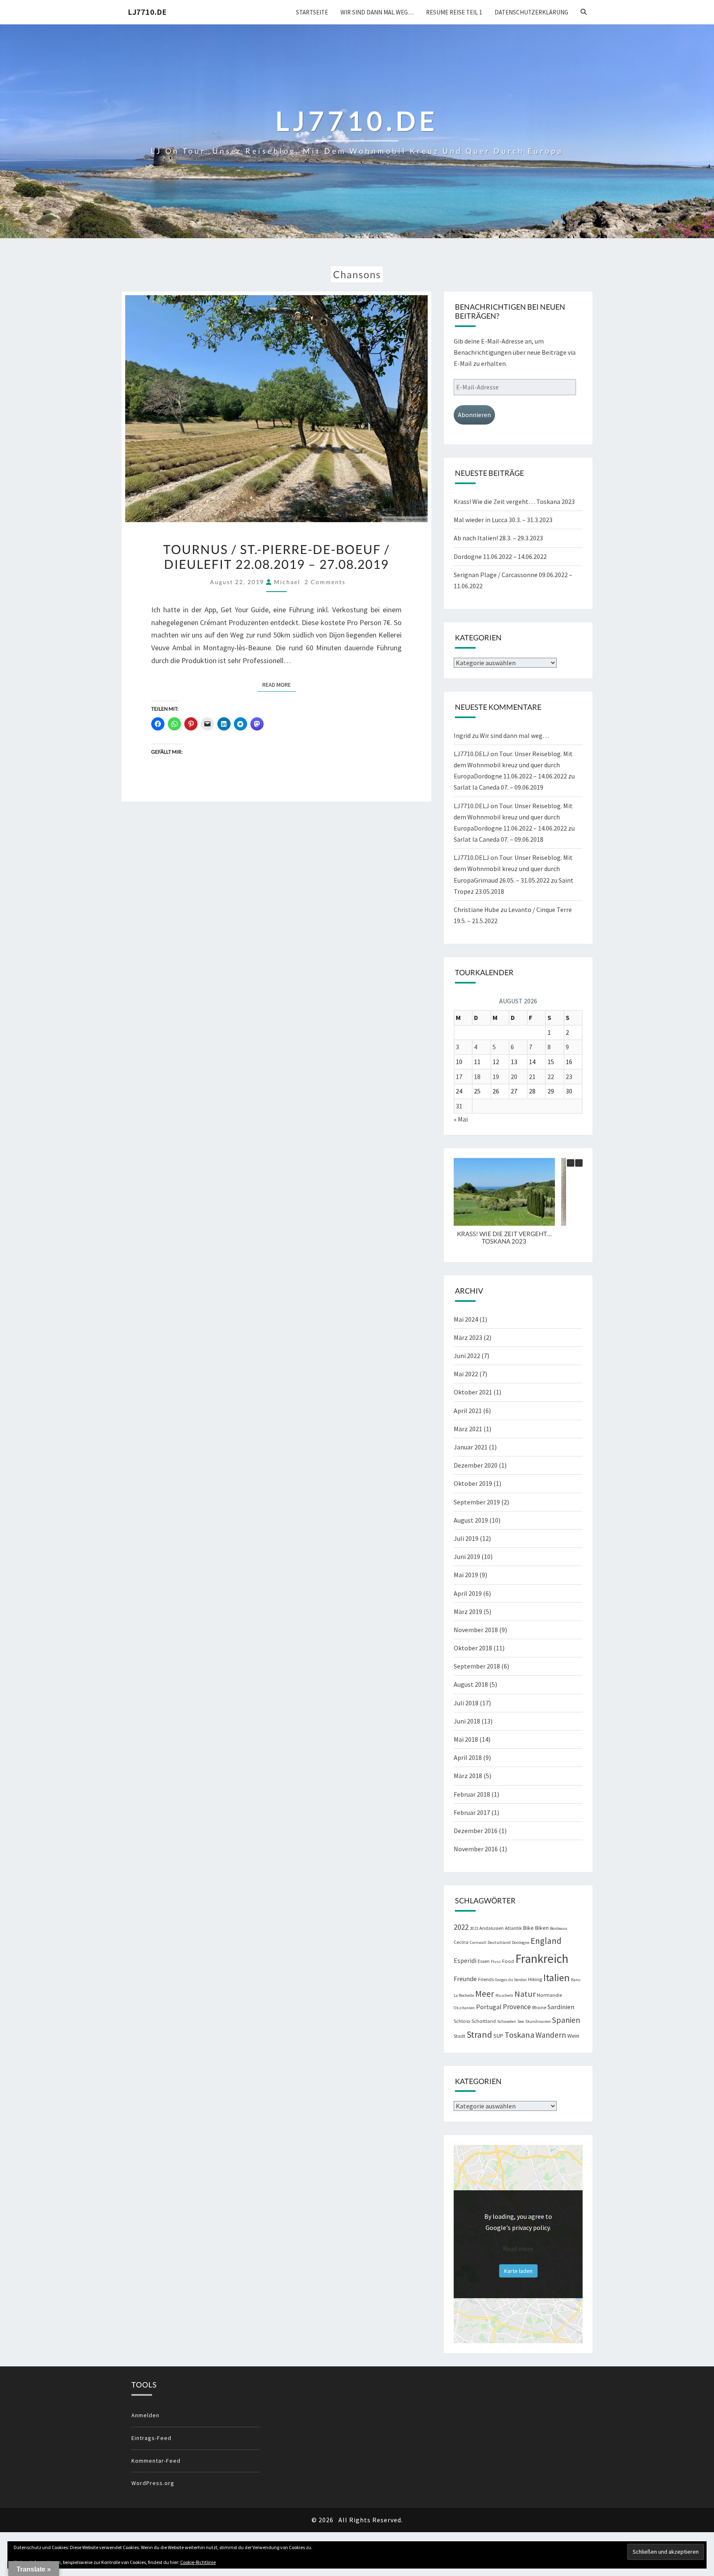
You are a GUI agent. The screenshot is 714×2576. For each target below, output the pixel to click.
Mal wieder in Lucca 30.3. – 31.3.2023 (503, 520)
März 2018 (468, 1776)
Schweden (507, 2021)
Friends (486, 1979)
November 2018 (476, 1630)
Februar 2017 (472, 1812)
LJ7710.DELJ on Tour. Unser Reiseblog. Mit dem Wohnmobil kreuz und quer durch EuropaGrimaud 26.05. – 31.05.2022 (513, 869)
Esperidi (465, 1961)
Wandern (551, 2035)
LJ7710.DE (147, 12)
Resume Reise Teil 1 (454, 12)
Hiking (535, 1979)
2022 (461, 1927)
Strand (479, 2034)
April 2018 (468, 1757)
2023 (474, 1928)
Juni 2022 (467, 1356)
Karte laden (518, 2271)
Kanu (576, 1980)
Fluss (496, 1961)
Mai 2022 (466, 1374)
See (521, 2021)
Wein (573, 2036)
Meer (485, 1994)
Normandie (549, 1995)
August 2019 (471, 1520)
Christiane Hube (476, 910)
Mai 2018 (466, 1739)
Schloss (462, 2021)
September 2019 (477, 1502)
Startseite (312, 12)
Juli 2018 (466, 1703)
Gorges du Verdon (511, 1980)
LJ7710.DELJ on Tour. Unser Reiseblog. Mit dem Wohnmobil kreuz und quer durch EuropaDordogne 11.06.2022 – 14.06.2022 (513, 765)
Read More (279, 684)
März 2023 (468, 1337)
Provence (517, 2007)
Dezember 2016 (476, 1831)
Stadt (459, 2036)
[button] (579, 1163)
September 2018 (477, 1666)
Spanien (566, 2020)
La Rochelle (464, 1995)
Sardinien (561, 2007)
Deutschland (499, 1942)
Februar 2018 (472, 1794)
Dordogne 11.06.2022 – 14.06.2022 (500, 556)
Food (508, 1961)
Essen (484, 1961)
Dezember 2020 (476, 1465)
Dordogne (521, 1942)
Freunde (465, 1979)
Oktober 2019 (473, 1483)
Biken (542, 1928)
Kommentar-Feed (156, 2461)
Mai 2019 (466, 1575)
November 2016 (476, 1849)
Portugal (489, 2007)
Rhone (539, 2007)
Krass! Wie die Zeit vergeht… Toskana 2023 (514, 501)
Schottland (484, 2021)
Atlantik (513, 1928)
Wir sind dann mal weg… (377, 12)
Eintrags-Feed (151, 2438)
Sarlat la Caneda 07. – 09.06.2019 (499, 787)
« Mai (461, 1119)
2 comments (325, 582)
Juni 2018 (467, 1721)
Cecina (461, 1942)
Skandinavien (538, 2021)
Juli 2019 (466, 1538)
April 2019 (468, 1593)
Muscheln (504, 1995)
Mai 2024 (466, 1319)
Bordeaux (559, 1928)
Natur (525, 1994)
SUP (498, 2036)
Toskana (519, 2035)
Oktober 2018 (473, 1648)
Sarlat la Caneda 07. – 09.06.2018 (499, 839)
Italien (557, 1978)
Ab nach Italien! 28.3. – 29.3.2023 (498, 538)
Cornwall (478, 1942)
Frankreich (542, 1959)
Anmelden (145, 2415)
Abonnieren (474, 415)
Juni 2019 (467, 1557)
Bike (528, 1928)
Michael (287, 582)
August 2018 (471, 1684)
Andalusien (491, 1928)
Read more (518, 2249)
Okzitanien (464, 2008)
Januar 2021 (471, 1447)
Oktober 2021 (473, 1392)
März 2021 (468, 1429)
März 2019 (468, 1611)
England (546, 1941)
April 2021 (468, 1411)
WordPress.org (153, 2483)
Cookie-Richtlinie (198, 2562)
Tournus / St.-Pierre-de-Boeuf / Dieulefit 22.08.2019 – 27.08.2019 (276, 556)
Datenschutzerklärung (531, 12)
